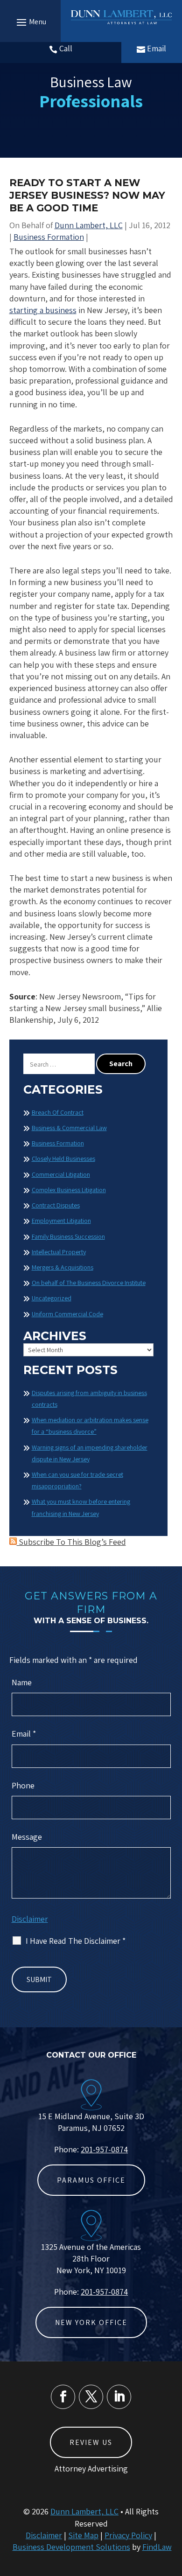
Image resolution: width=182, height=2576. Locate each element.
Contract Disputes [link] (56, 1205)
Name (22, 1682)
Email (24, 1734)
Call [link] (66, 48)
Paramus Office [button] (91, 2180)
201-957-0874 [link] (104, 2149)
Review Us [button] (91, 2442)
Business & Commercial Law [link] (69, 1128)
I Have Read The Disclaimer (76, 1941)
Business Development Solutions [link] (71, 2547)
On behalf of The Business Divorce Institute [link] (89, 1283)
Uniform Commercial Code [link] (67, 1314)
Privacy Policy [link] (128, 2535)
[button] (30, 22)
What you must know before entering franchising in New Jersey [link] (81, 1507)
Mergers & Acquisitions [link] (63, 1267)
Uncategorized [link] (52, 1298)
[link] (121, 17)
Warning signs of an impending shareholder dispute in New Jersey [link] (90, 1453)
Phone (23, 1785)
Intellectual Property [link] (59, 1252)
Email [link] (157, 48)
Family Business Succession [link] (68, 1236)
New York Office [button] (91, 2322)
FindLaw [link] (157, 2547)
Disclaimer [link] (44, 2535)
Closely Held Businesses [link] (63, 1159)
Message (27, 1837)
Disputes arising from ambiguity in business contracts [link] (89, 1399)
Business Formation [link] (49, 237)
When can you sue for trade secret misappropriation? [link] (77, 1480)
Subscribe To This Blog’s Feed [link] (71, 1542)
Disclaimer (30, 1919)
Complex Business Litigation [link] (69, 1190)
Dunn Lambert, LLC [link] (89, 225)
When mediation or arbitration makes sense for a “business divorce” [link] (90, 1426)
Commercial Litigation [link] (61, 1174)
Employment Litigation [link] (61, 1221)
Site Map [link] (83, 2535)
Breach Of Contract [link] (58, 1112)
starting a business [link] (43, 310)
